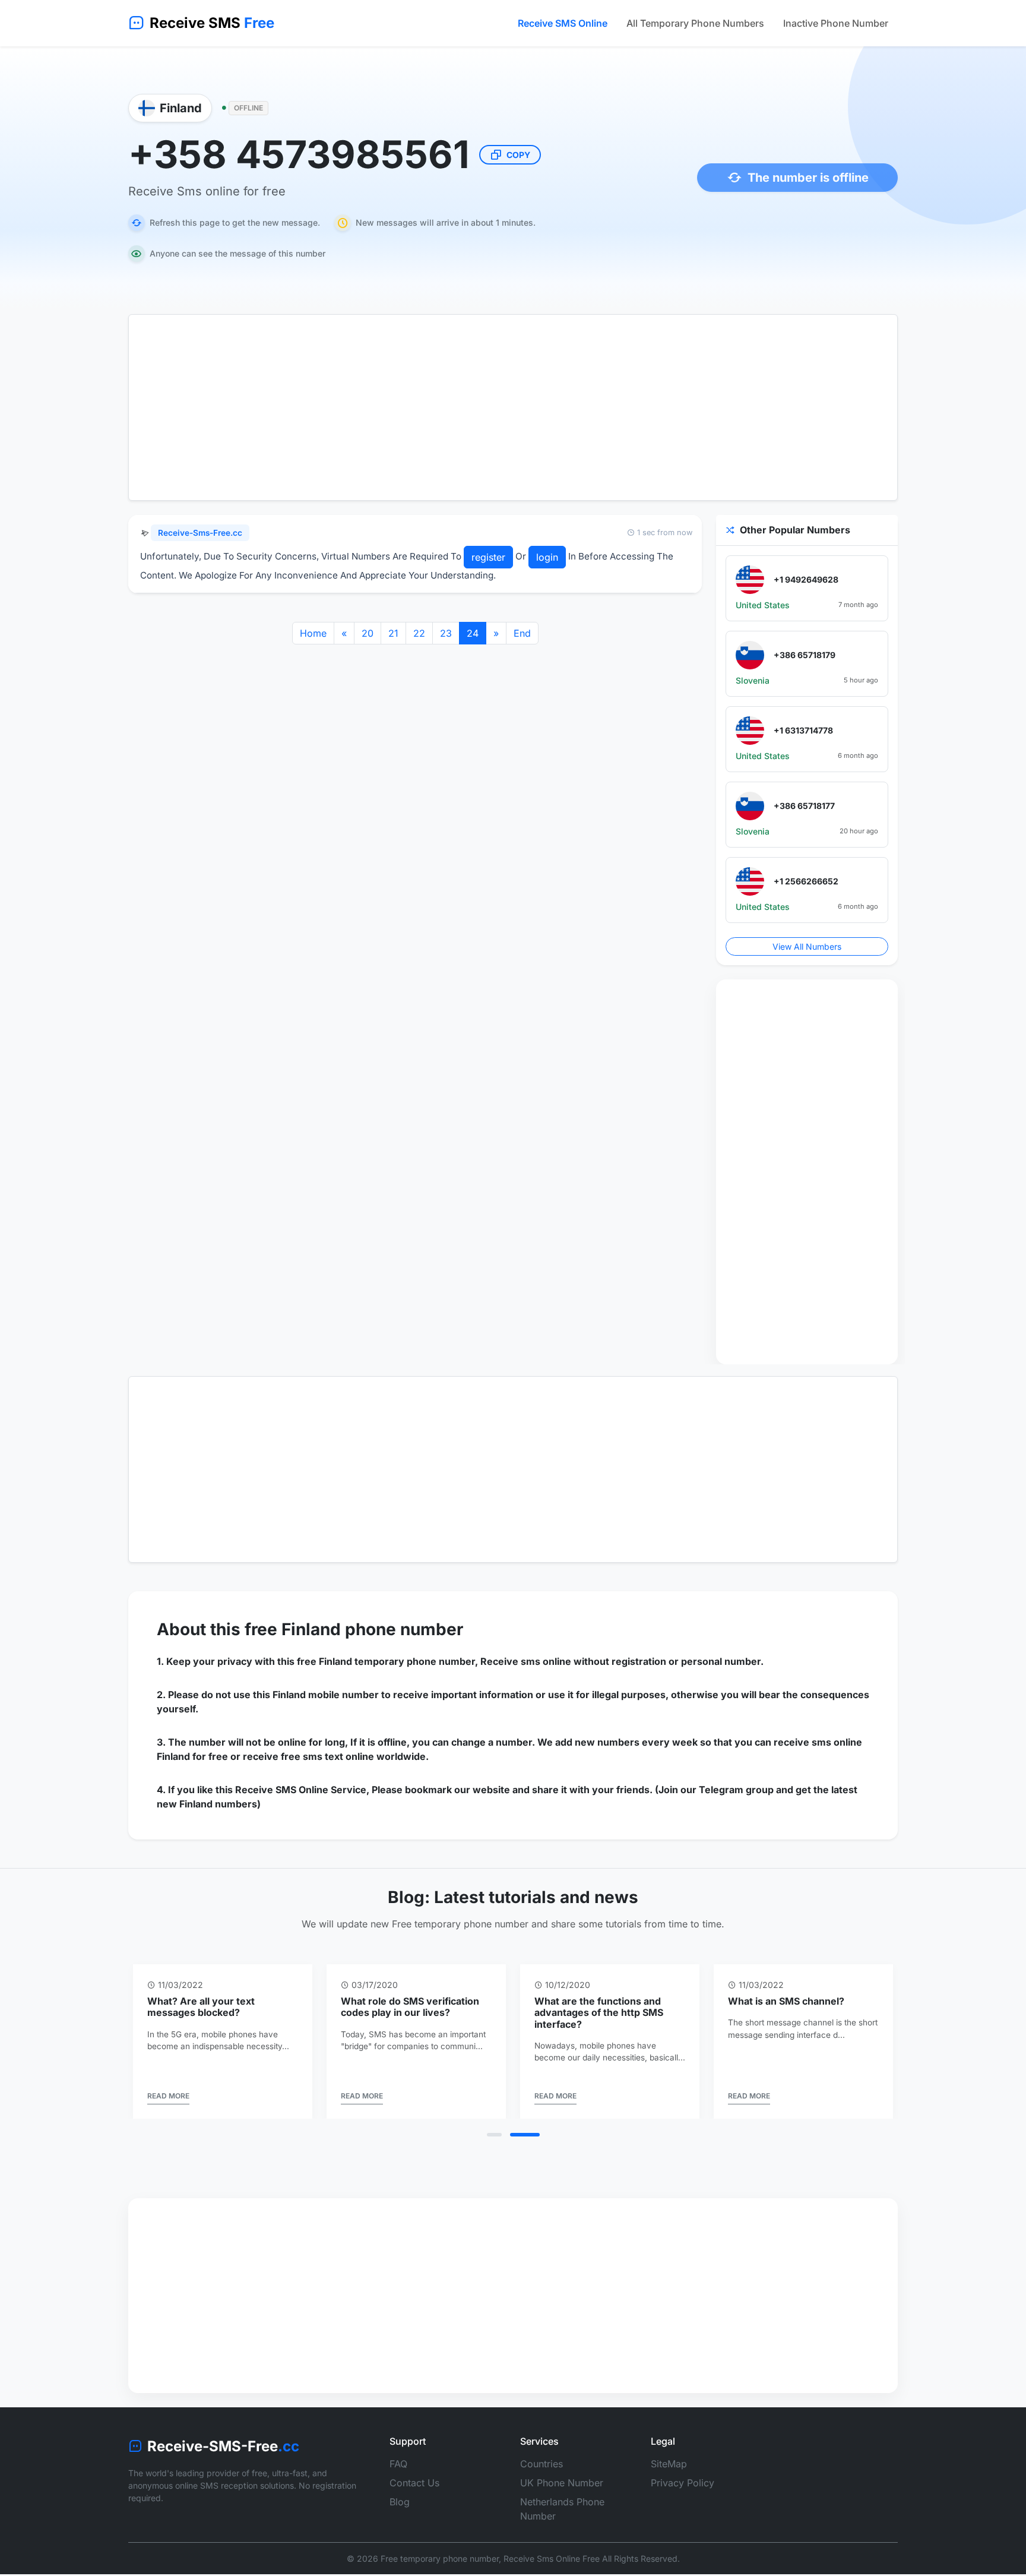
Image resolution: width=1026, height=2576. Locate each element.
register (488, 557)
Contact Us (414, 2483)
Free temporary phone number (440, 2558)
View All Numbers (807, 946)
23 (446, 633)
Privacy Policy (683, 2483)
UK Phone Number (562, 2483)
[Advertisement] (513, 407)
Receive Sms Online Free (552, 2558)
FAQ (398, 2464)
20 (368, 633)
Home (313, 633)
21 (393, 633)
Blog (400, 2502)
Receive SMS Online (563, 23)
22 (419, 633)
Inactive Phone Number (836, 23)
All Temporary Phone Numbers (695, 23)
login (547, 557)
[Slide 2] (525, 2135)
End (522, 633)
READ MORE (168, 2096)
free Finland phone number (354, 1629)
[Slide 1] (494, 2135)
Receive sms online (526, 1661)
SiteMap (669, 2464)
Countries (541, 2464)
